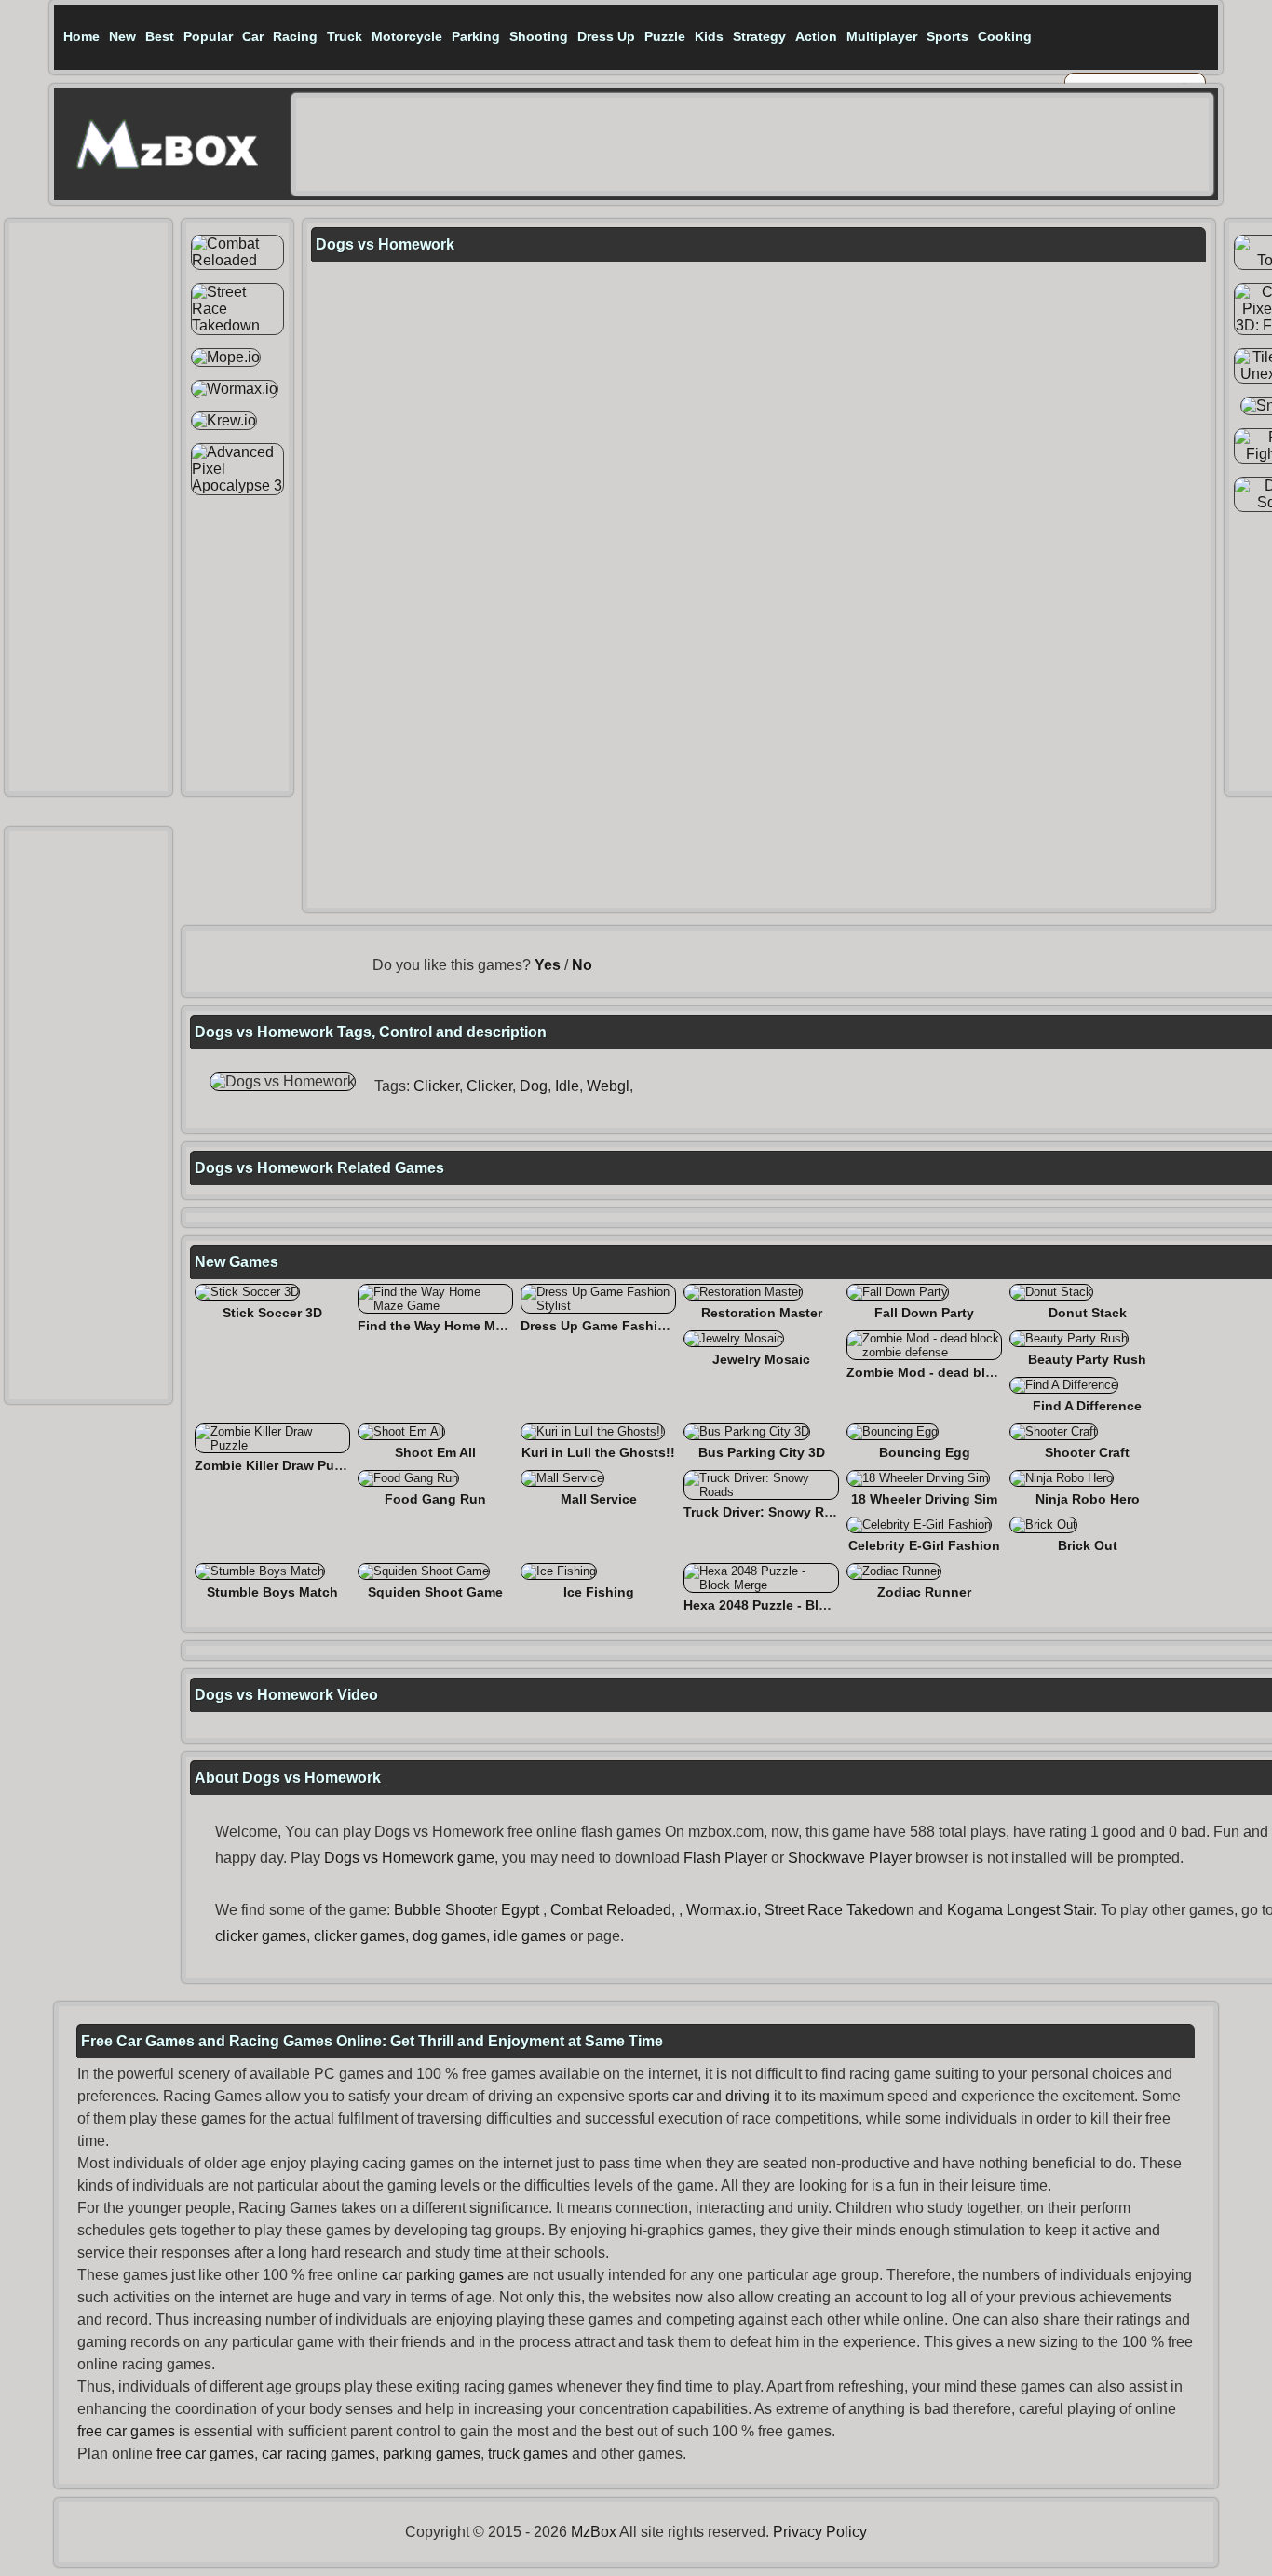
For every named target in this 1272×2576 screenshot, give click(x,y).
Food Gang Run (435, 1499)
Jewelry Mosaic (761, 1359)
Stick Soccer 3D (272, 1313)
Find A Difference (1087, 1406)
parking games (432, 2454)
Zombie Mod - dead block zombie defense (980, 1372)
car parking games (443, 2275)
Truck (345, 36)
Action (816, 36)
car (683, 2096)
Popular (208, 36)
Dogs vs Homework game (409, 1858)
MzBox (594, 2532)
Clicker (436, 1086)
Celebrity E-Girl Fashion (924, 1545)
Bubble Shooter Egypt (467, 1910)
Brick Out (1088, 1545)
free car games (126, 2431)
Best (160, 36)
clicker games (261, 1936)
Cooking (1005, 36)
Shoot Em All (435, 1452)
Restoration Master (762, 1313)
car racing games (318, 2454)
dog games (449, 1936)
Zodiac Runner (924, 1592)
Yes (548, 965)
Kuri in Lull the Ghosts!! (598, 1452)
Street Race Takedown (839, 1910)
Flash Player (725, 1858)
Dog (534, 1086)
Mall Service (599, 1499)
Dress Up (606, 36)
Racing (295, 36)
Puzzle (665, 36)
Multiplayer (882, 36)
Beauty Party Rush (1087, 1359)
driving (748, 2096)
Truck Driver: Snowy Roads (770, 1512)
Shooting (539, 36)
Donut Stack (1088, 1313)
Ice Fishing (599, 1592)
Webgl (608, 1086)
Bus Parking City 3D (762, 1452)
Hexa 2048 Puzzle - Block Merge (784, 1605)
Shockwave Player (850, 1858)
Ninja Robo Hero (1088, 1499)
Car (253, 36)
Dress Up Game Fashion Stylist (619, 1326)
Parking (476, 36)
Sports (947, 36)
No (582, 965)
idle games (530, 1936)
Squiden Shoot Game (435, 1592)
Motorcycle (407, 36)
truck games (528, 2454)
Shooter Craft (1087, 1452)
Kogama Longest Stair (1020, 1910)
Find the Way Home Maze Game (457, 1326)
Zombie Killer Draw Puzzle (277, 1465)
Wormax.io (722, 1910)
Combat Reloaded (611, 1910)
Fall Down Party (924, 1313)
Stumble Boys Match (272, 1592)
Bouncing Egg (925, 1452)
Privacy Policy (820, 2532)
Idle (567, 1086)
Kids (709, 36)
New (122, 36)
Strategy (759, 36)
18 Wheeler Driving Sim (924, 1499)
